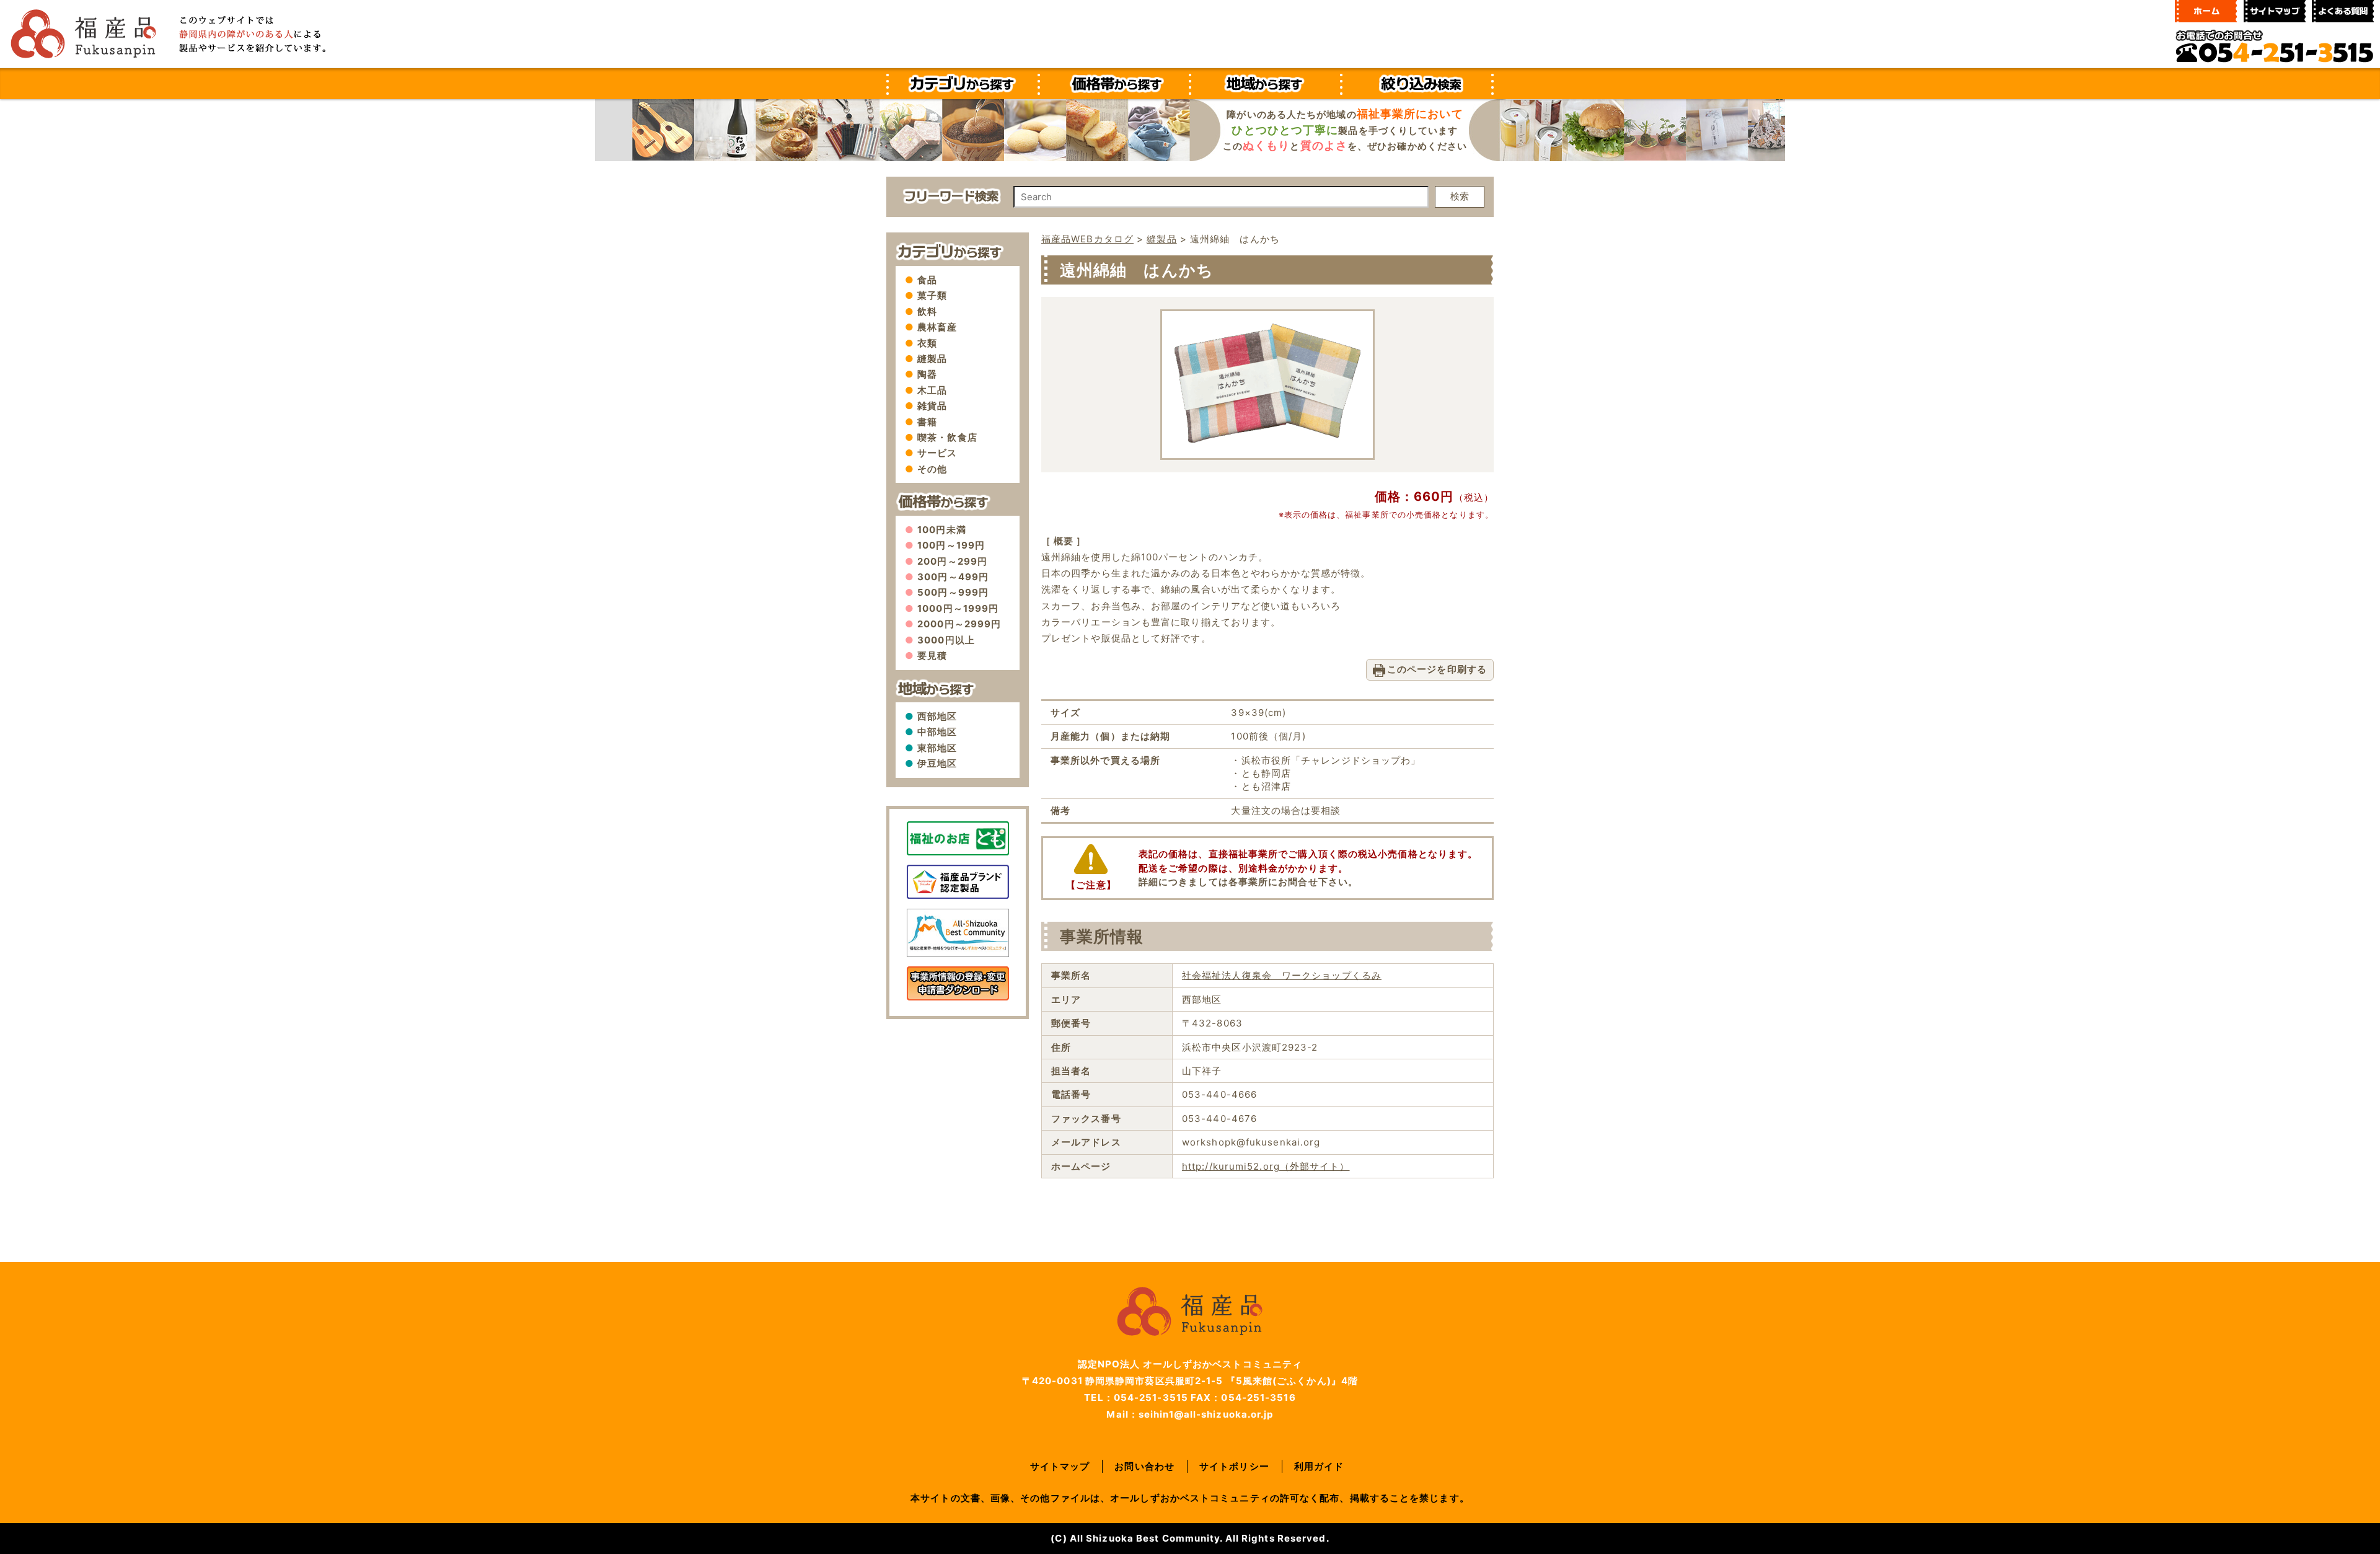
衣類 (927, 343)
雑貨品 (932, 406)
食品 (927, 280)
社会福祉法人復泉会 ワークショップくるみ (1282, 975)
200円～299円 (952, 561)
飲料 (927, 311)
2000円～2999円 (959, 624)
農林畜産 (937, 327)
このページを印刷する (1437, 669)
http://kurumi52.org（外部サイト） (1266, 1166)
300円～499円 (953, 577)
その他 (932, 469)
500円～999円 (953, 592)
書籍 (927, 422)
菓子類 (932, 295)
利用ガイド (1319, 1466)
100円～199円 (951, 545)
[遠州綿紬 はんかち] (1267, 439)
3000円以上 (946, 640)
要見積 (932, 656)
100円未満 (942, 530)
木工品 (932, 390)
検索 (1460, 196)
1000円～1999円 (958, 608)
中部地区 (937, 732)
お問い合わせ (1144, 1466)
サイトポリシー (1234, 1466)
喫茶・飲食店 (947, 437)
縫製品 (932, 359)
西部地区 (937, 716)
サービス (937, 453)
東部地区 (937, 748)
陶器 (927, 374)
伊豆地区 (937, 763)
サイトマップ (1060, 1466)
